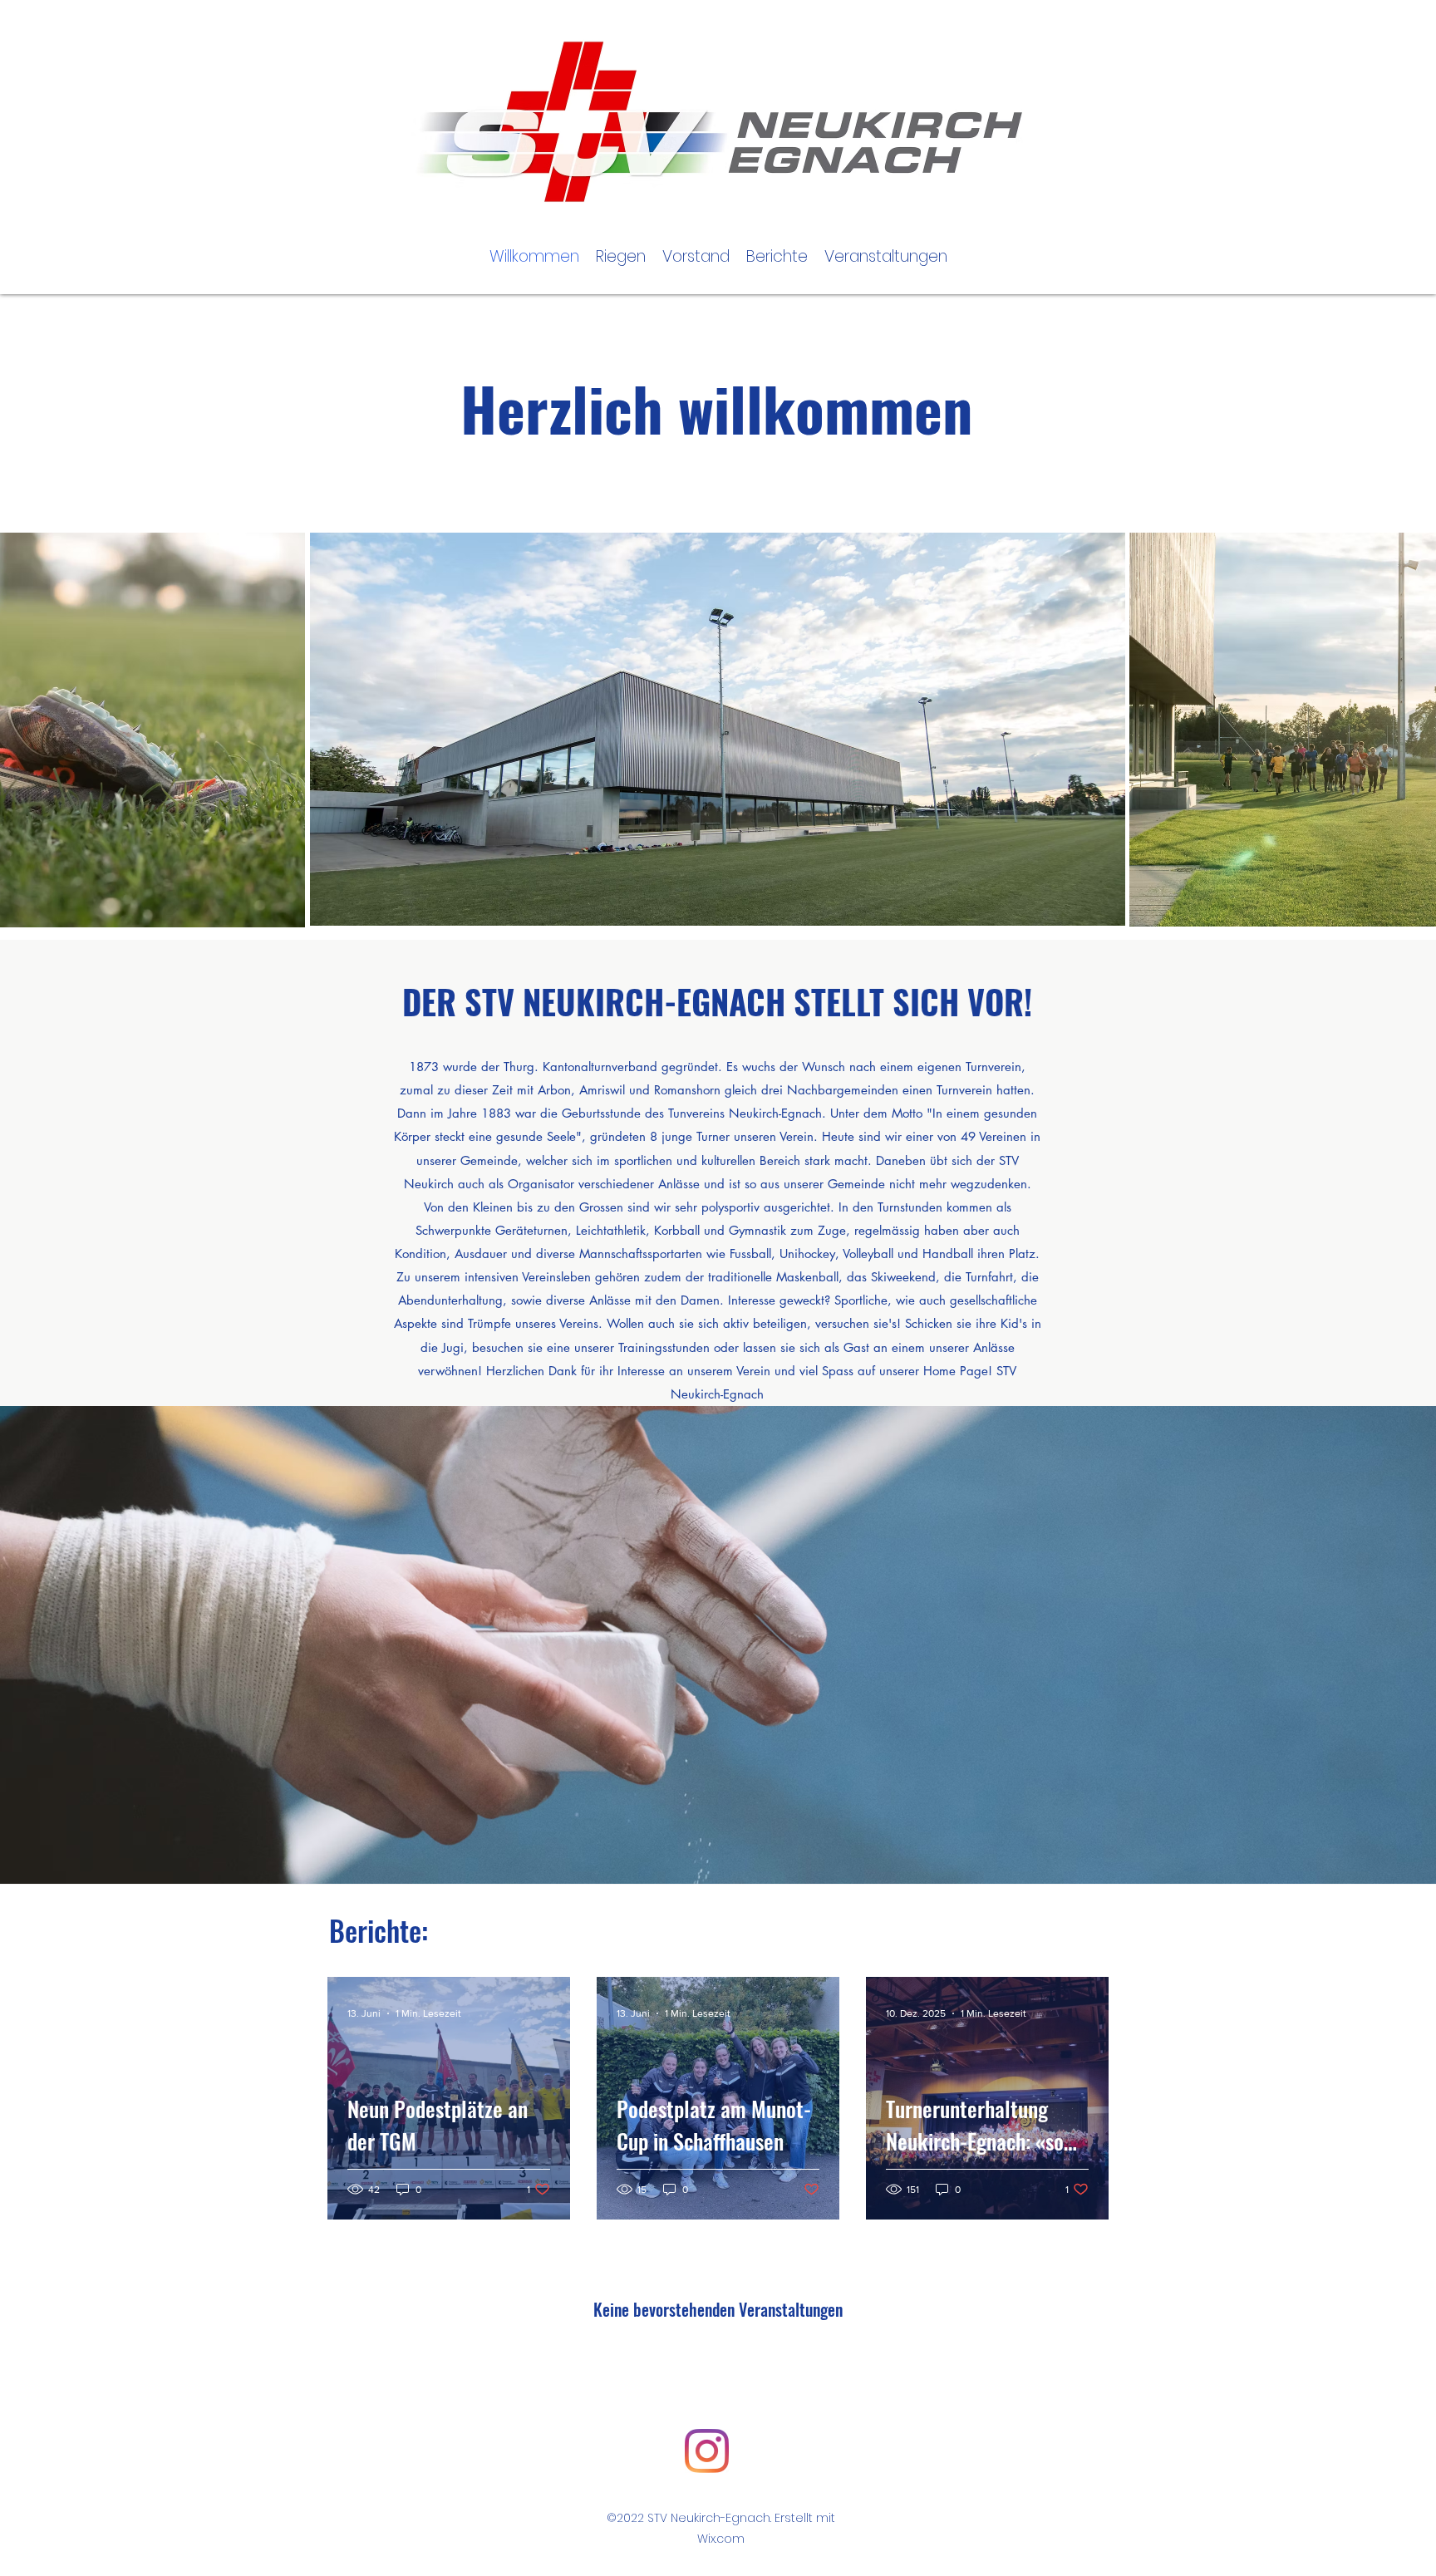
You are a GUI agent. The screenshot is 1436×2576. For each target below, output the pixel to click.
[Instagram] (707, 2451)
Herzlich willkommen (724, 408)
